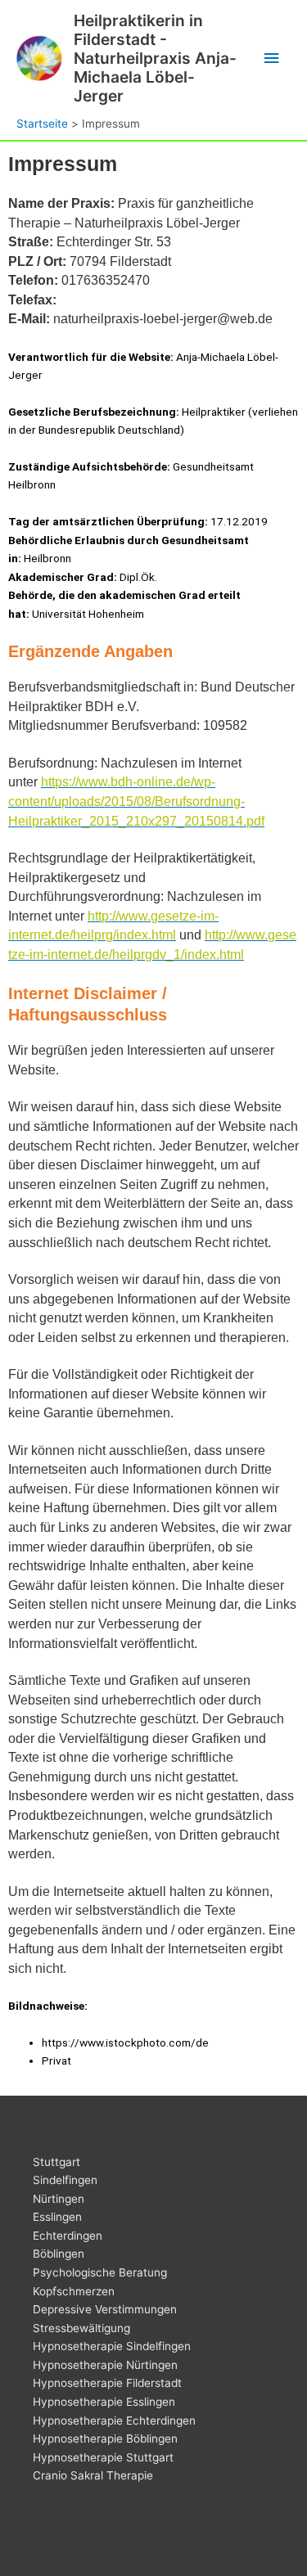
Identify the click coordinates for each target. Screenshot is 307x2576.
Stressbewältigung (81, 2328)
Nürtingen (59, 2199)
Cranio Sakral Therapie (93, 2475)
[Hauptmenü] (272, 59)
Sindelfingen (65, 2180)
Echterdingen (68, 2236)
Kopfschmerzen (74, 2291)
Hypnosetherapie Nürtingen (105, 2365)
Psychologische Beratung (100, 2272)
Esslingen (57, 2217)
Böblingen (59, 2254)
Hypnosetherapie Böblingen (105, 2439)
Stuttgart (56, 2162)
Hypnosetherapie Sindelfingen (112, 2346)
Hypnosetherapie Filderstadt (107, 2383)
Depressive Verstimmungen (105, 2309)
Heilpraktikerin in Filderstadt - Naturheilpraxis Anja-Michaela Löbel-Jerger (155, 58)
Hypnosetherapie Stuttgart (103, 2457)
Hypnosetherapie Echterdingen (114, 2421)
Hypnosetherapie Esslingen (104, 2402)
